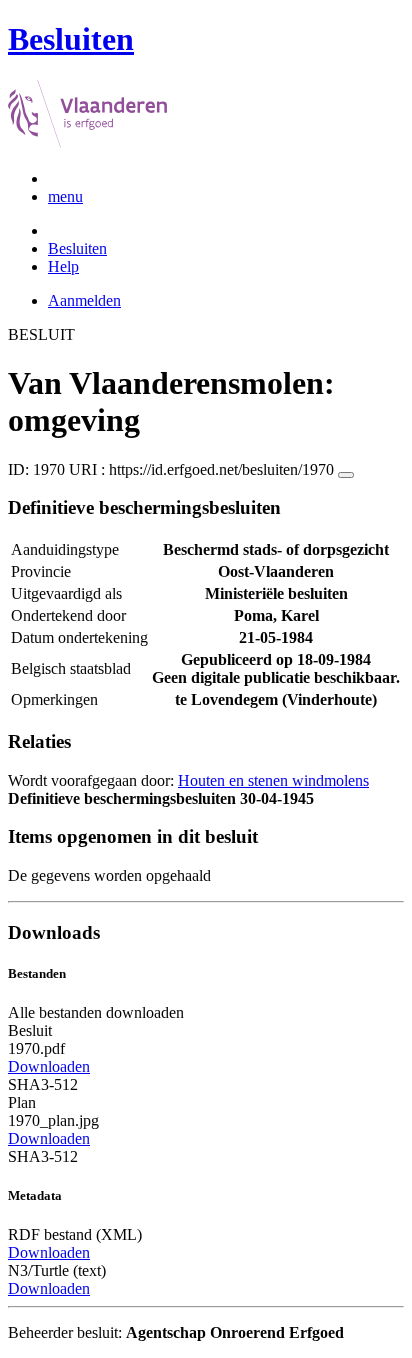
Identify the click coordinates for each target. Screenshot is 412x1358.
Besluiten (77, 248)
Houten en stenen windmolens (273, 780)
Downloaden (49, 1066)
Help (63, 266)
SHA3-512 (43, 1084)
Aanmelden (84, 300)
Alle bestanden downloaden (96, 1012)
